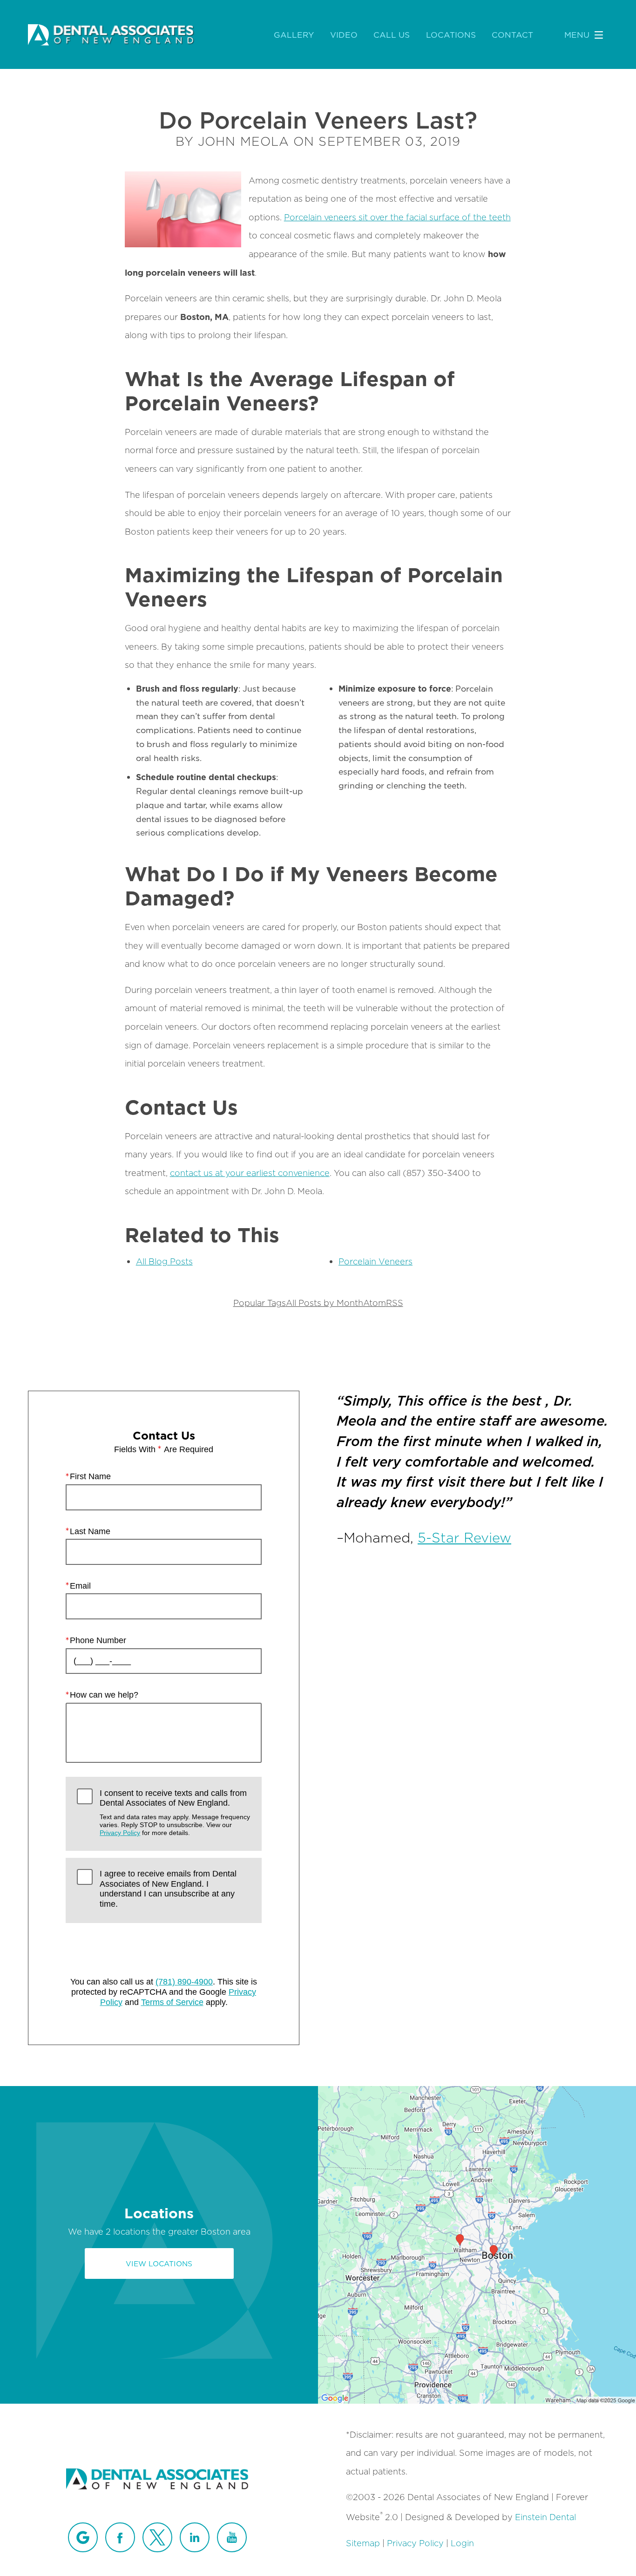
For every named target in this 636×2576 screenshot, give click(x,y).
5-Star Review (464, 1538)
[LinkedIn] (195, 2537)
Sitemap (363, 2543)
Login (462, 2543)
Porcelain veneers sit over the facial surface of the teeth (397, 217)
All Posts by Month (325, 1303)
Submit (164, 1949)
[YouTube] (232, 2537)
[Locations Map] (477, 2244)
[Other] (83, 2537)
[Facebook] (120, 2537)
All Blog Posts (164, 1261)
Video (344, 35)
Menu (577, 35)
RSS (395, 1303)
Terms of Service (172, 2002)
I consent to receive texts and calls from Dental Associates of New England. (175, 1813)
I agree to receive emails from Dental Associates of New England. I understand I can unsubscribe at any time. (168, 1889)
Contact (512, 35)
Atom (375, 1303)
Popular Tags (260, 1303)
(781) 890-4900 (184, 1982)
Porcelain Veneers (376, 1261)
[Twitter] (157, 2537)
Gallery (294, 35)
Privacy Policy (120, 1833)
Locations (451, 35)
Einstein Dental (545, 2517)
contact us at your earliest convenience (250, 1173)
